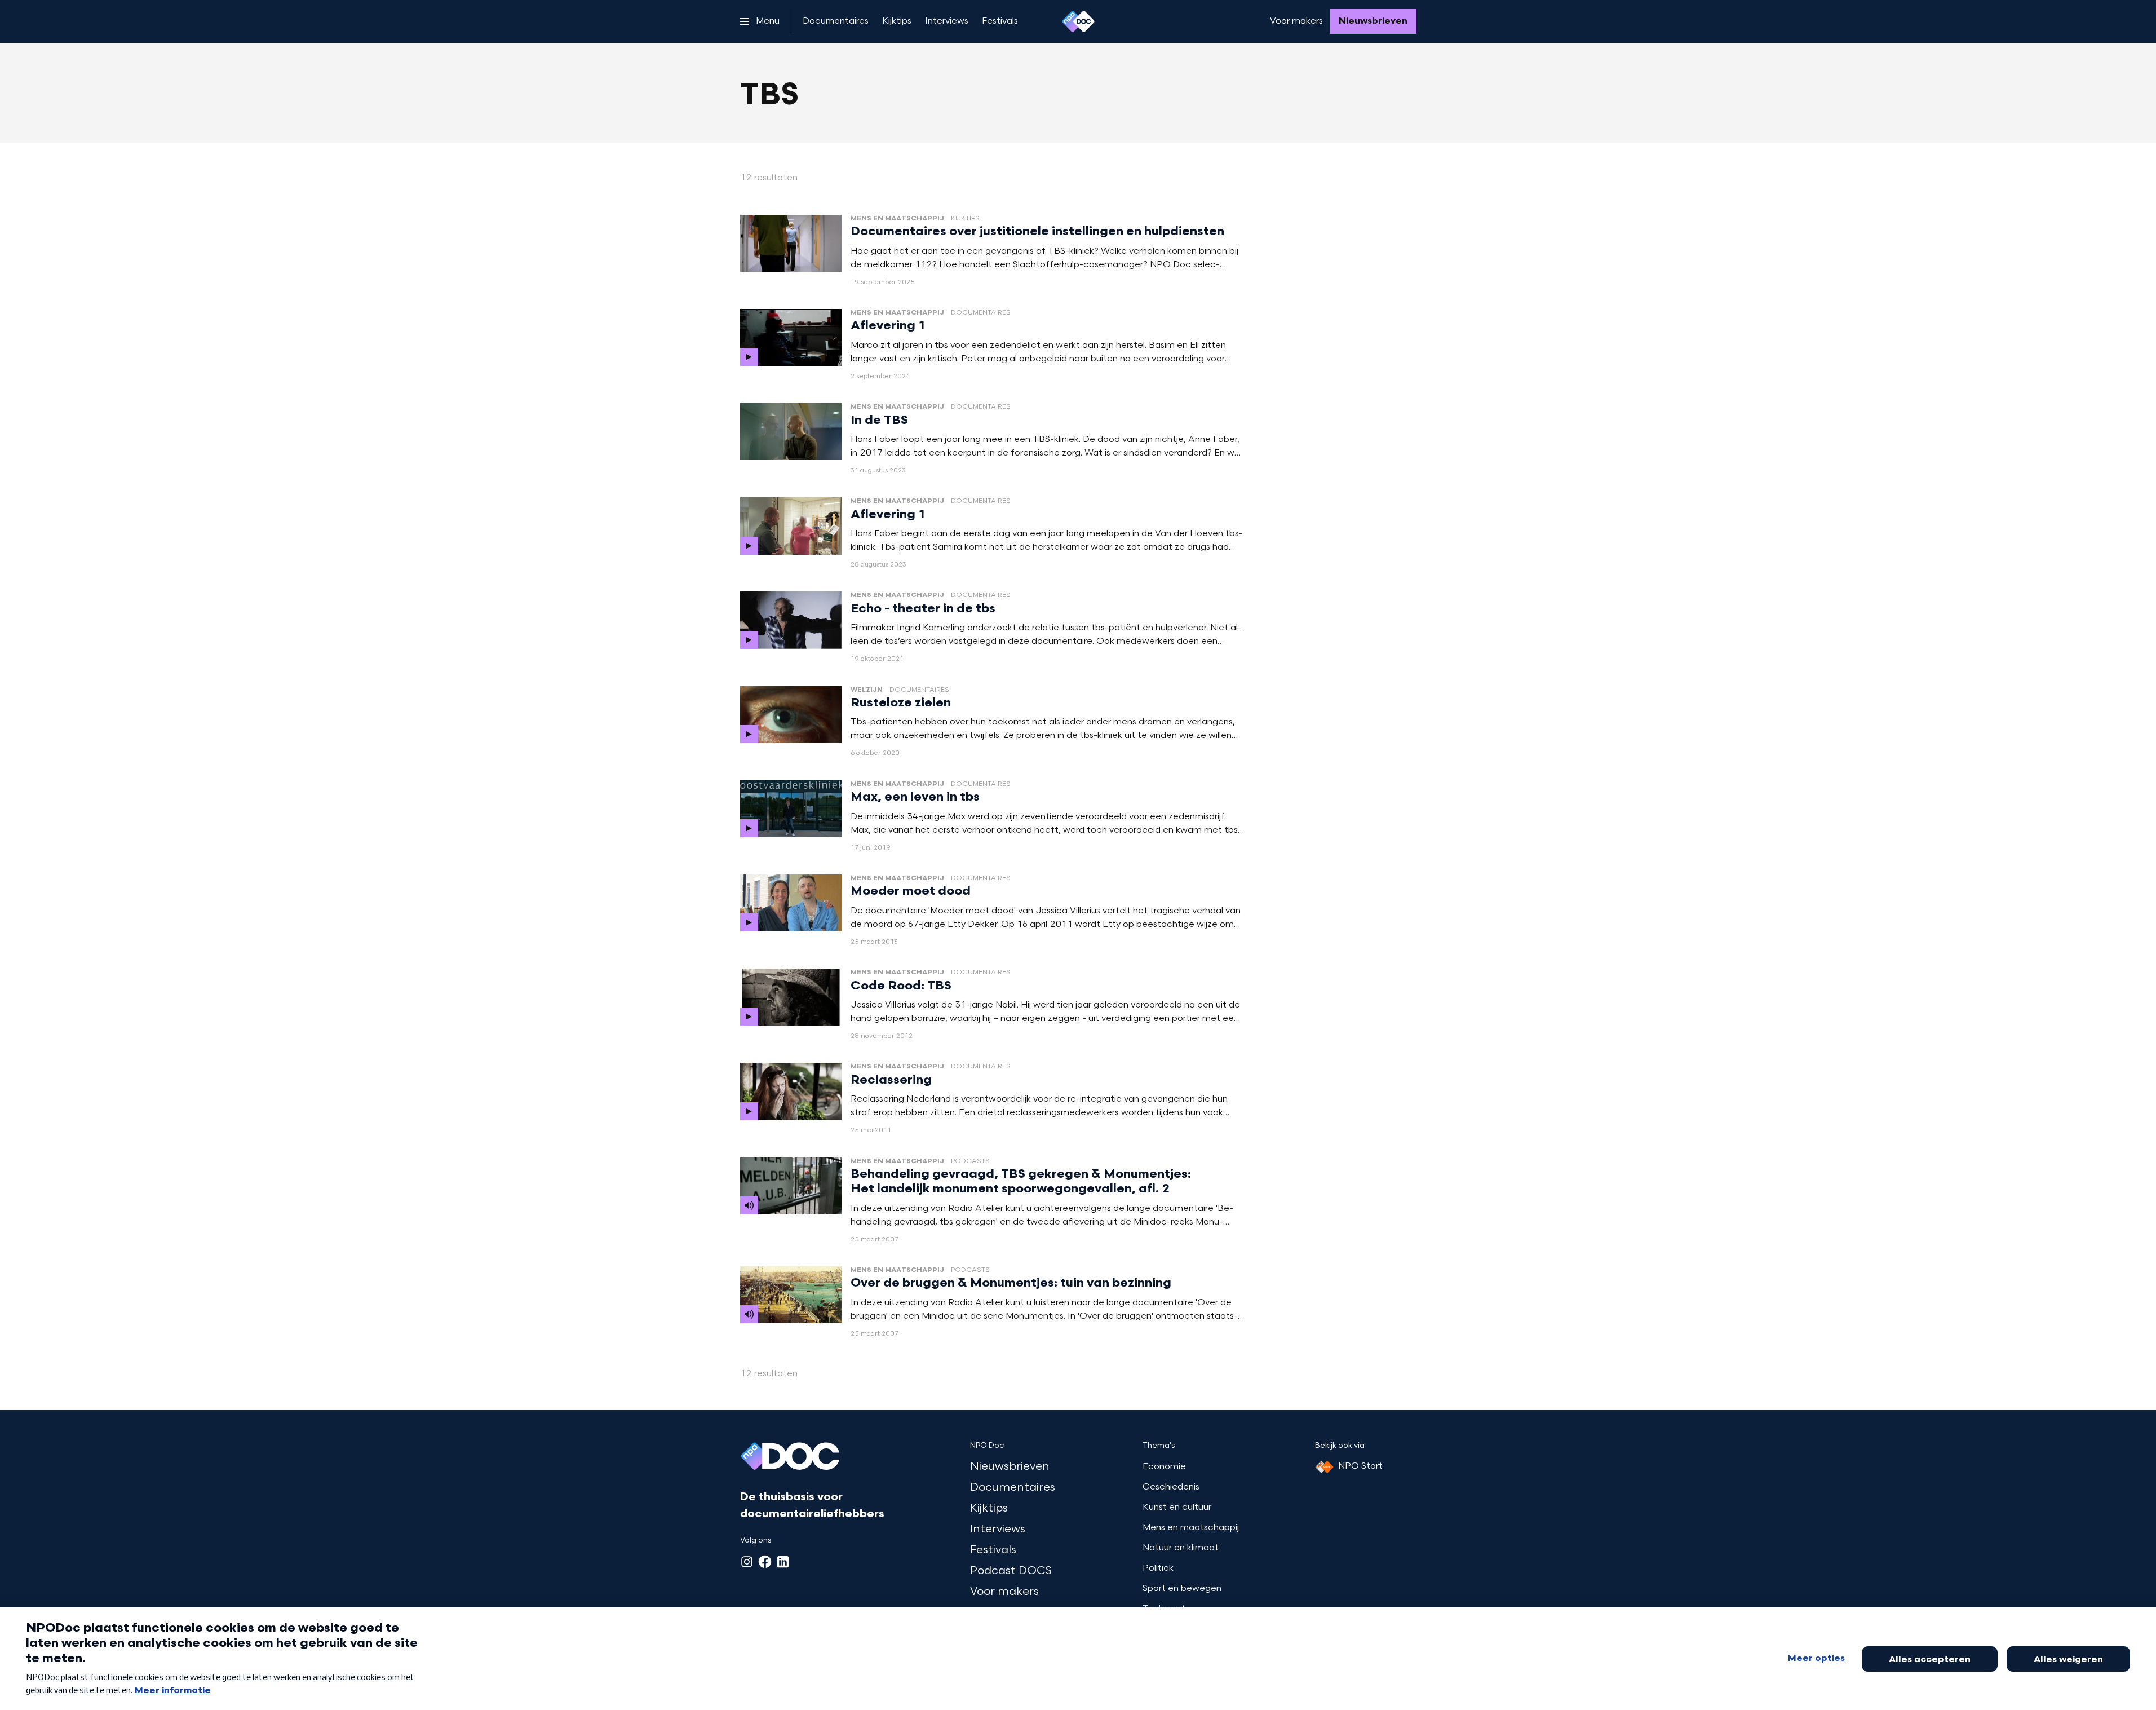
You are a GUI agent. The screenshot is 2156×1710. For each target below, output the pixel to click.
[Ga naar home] (1078, 21)
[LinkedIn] (783, 1562)
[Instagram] (747, 1562)
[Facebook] (765, 1562)
